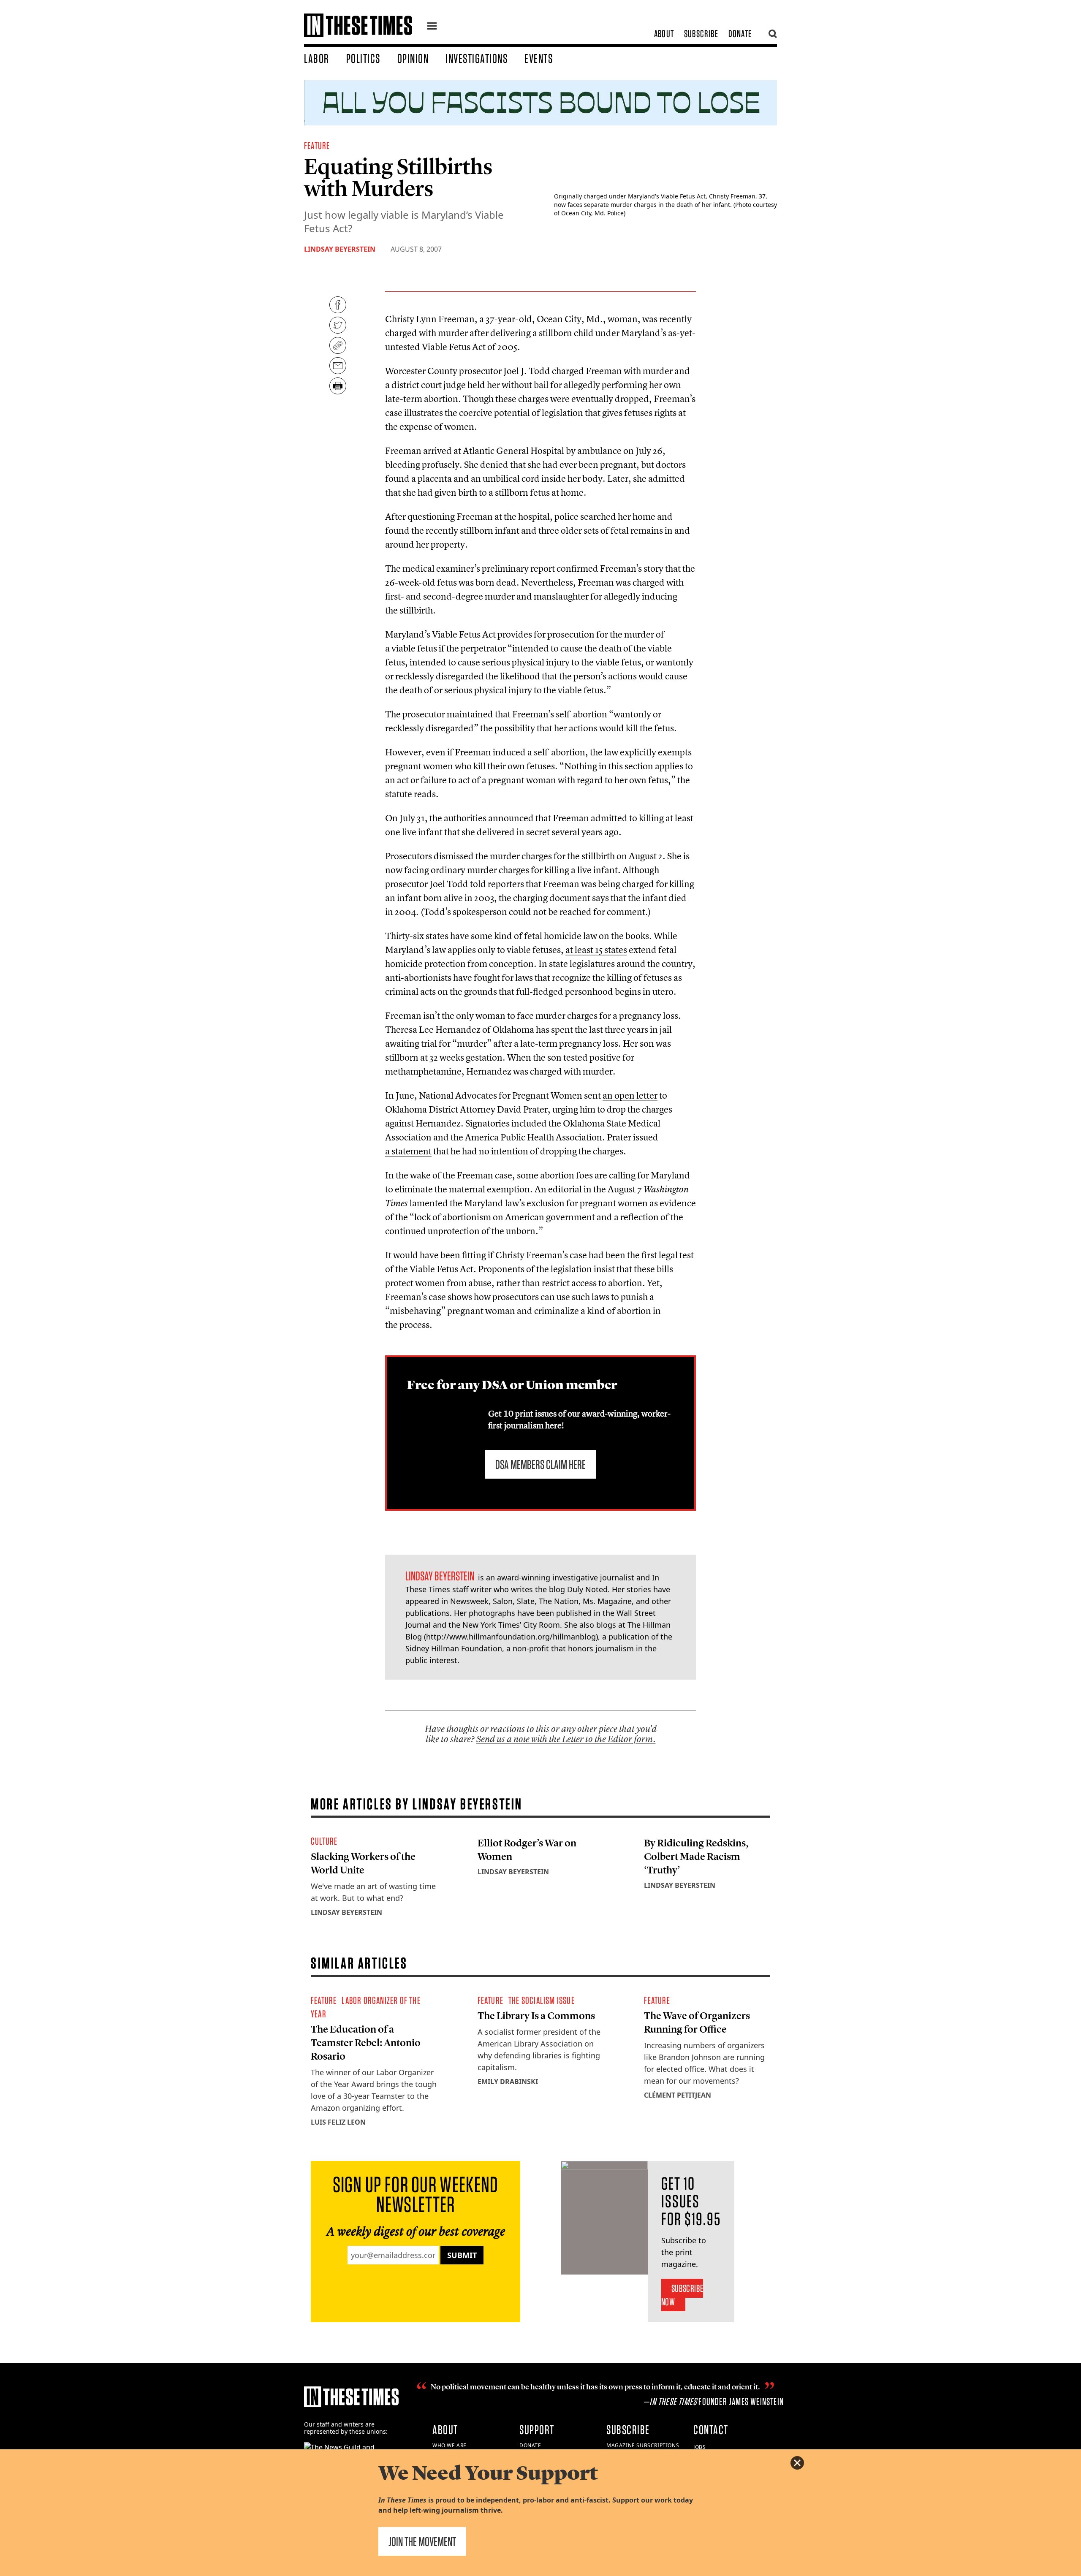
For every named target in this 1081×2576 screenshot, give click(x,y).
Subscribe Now (682, 2295)
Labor (317, 58)
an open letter (630, 1095)
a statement (408, 1151)
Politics (363, 58)
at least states (596, 950)
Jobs (699, 2447)
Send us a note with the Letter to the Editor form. (566, 1739)
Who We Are (450, 2445)
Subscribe (701, 34)
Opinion (413, 58)
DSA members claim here (540, 1464)
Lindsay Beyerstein (340, 249)
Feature (317, 145)
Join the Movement (422, 2541)
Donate (740, 34)
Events (539, 58)
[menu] (432, 27)
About (664, 34)
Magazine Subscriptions (643, 2445)
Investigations (477, 58)
